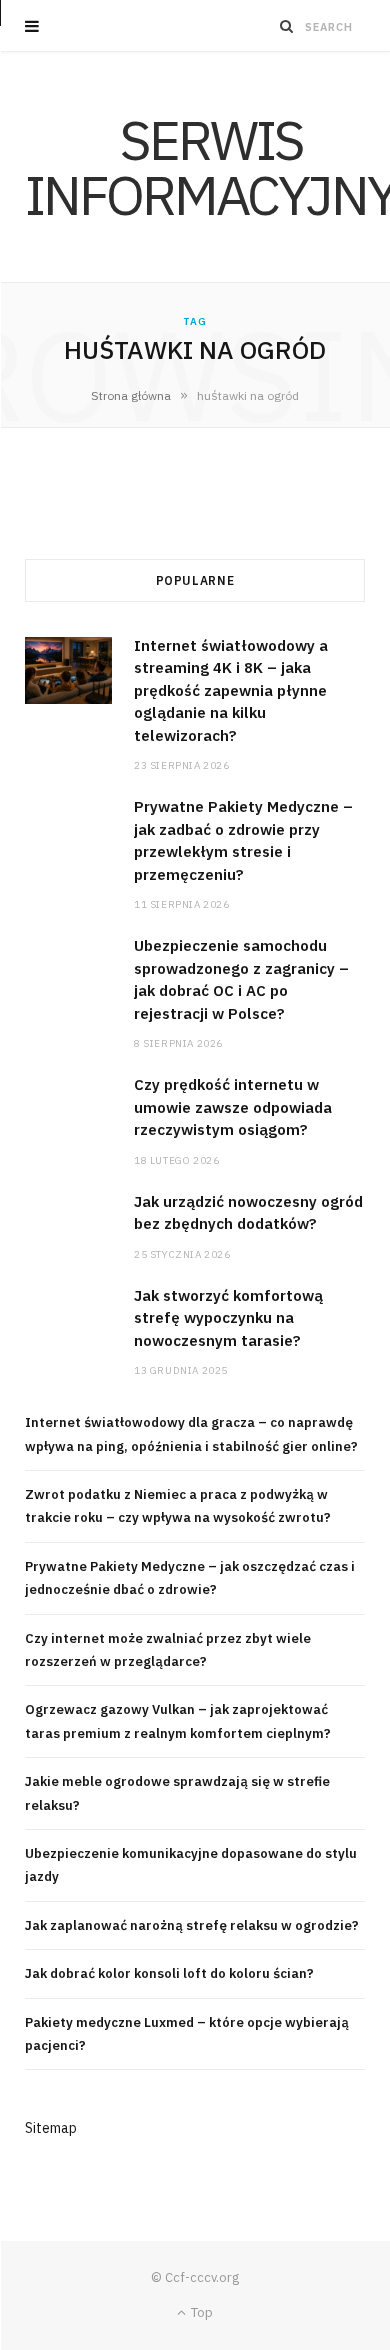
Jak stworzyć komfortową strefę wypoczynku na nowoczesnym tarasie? (228, 1318)
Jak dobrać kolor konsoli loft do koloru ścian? (169, 1973)
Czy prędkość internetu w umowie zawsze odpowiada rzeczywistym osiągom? (233, 1107)
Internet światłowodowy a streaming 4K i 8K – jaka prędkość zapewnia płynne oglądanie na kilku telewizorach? (231, 690)
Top (200, 2312)
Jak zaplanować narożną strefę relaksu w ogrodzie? (192, 1925)
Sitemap (51, 2128)
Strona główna (131, 395)
